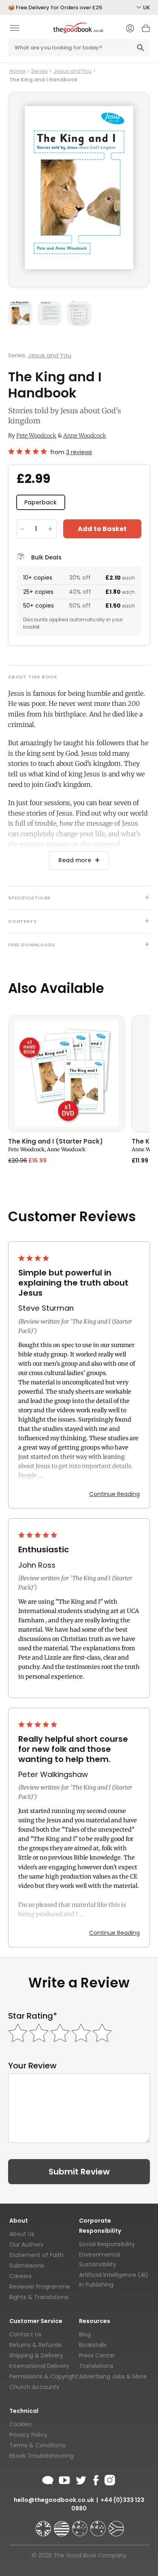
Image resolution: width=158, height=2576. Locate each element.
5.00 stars (38, 1535)
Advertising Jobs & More (113, 2376)
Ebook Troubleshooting (42, 2456)
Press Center (97, 2355)
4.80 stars (28, 451)
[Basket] (146, 30)
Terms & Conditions (37, 2445)
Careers (20, 2276)
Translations (96, 2366)
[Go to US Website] (62, 2525)
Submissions (27, 2266)
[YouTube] (64, 2479)
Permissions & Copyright (44, 2376)
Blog (85, 2334)
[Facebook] (95, 2479)
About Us (22, 2234)
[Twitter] (80, 2479)
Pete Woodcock (36, 436)
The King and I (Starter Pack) (56, 1142)
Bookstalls (93, 2345)
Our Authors (26, 2244)
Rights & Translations (39, 2297)
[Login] (130, 29)
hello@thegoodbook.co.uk (54, 2500)
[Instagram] (109, 2479)
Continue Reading (114, 1494)
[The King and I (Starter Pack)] (67, 1073)
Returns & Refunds (35, 2345)
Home (17, 71)
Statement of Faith (36, 2255)
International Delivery (39, 2366)
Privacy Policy (28, 2435)
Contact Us (25, 2334)
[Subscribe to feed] (48, 2479)
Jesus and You (73, 71)
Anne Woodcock (85, 436)
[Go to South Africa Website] (116, 2525)
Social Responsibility (107, 2244)
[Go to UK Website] (44, 2525)
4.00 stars (34, 1258)
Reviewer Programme (40, 2287)
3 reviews (79, 452)
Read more (75, 860)
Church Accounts (34, 2387)
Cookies (20, 2424)
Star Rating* (33, 2016)
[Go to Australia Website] (81, 2525)
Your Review (32, 2066)
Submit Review (79, 2172)
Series (39, 71)
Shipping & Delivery (36, 2355)
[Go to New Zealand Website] (99, 2525)
